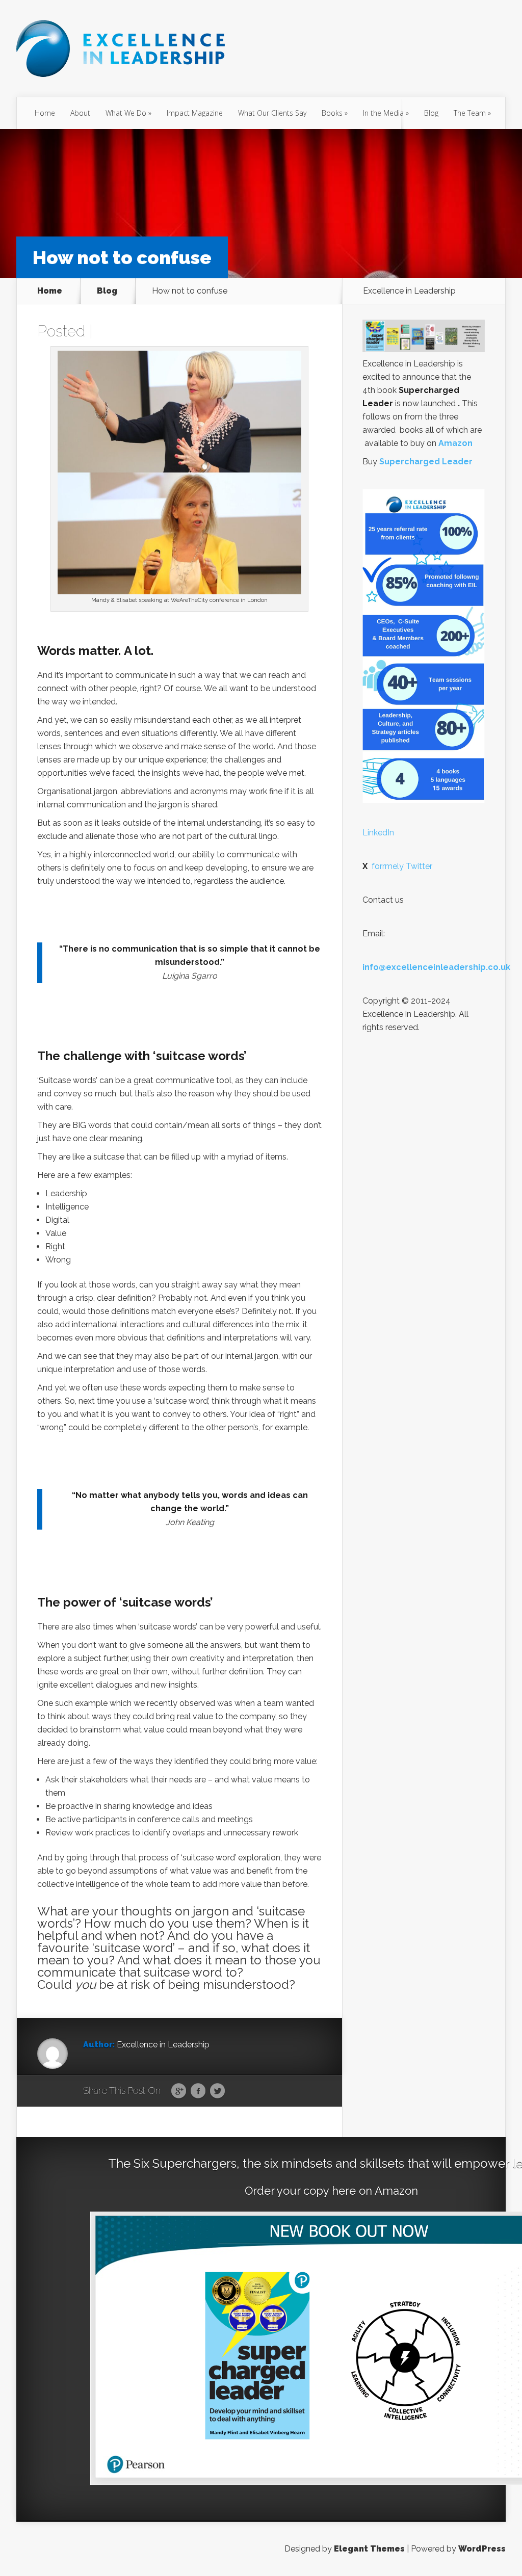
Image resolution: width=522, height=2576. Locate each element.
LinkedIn (378, 833)
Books (332, 113)
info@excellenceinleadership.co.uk (436, 967)
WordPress (482, 2549)
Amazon (455, 443)
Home (45, 113)
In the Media (383, 113)
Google (179, 2091)
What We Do (126, 113)
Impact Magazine (195, 113)
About (80, 113)
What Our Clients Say (272, 113)
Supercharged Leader (426, 462)
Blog (431, 113)
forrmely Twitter (397, 866)
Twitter (217, 2091)
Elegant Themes (369, 2549)
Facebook (198, 2091)
